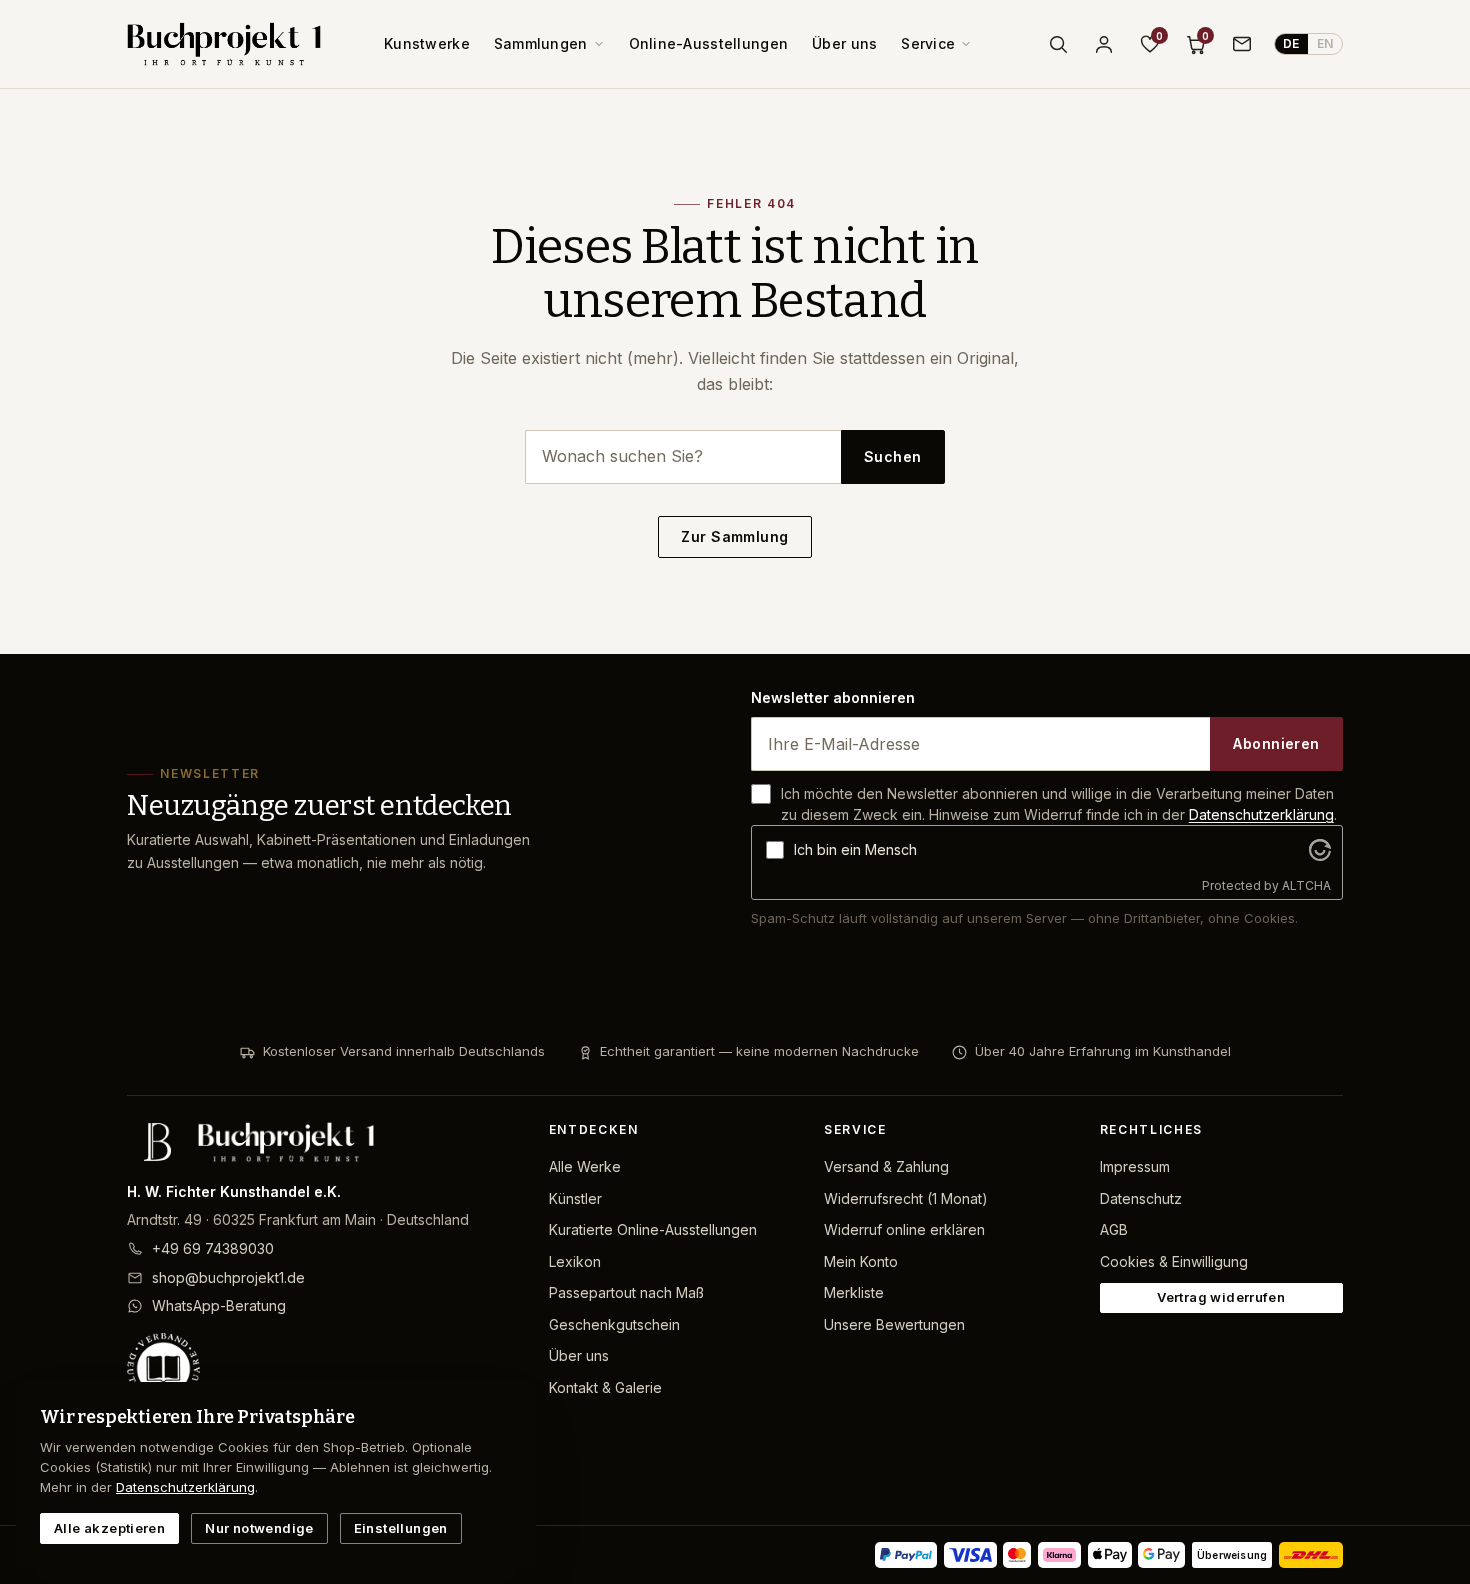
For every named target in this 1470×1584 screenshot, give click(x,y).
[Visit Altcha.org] (1320, 850)
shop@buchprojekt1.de (228, 1277)
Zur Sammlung (734, 536)
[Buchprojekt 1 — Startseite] (224, 44)
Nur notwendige (259, 1528)
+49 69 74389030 (213, 1248)
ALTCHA (1306, 885)
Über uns (844, 43)
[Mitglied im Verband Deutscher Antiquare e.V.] (322, 1369)
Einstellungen (401, 1528)
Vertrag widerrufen (1221, 1297)
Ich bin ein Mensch (855, 849)
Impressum (1135, 1166)
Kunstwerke (427, 43)
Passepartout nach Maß (626, 1292)
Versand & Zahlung (886, 1166)
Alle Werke (585, 1166)
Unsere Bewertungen (894, 1324)
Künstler (575, 1198)
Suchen (893, 456)
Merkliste (854, 1292)
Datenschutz (1141, 1198)
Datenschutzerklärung (1261, 814)
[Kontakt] (1242, 44)
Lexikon (575, 1261)
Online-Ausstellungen (709, 43)
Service (928, 43)
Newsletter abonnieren (833, 697)
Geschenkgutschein (614, 1324)
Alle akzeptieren (109, 1528)
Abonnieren (1276, 743)
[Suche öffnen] (1058, 44)
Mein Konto (861, 1261)
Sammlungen (541, 43)
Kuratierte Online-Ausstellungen (653, 1229)
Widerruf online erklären (904, 1229)
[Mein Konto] (1104, 44)
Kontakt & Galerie (605, 1387)
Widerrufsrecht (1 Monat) (906, 1198)
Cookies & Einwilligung (1174, 1261)
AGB (1114, 1229)
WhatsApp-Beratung (219, 1305)
